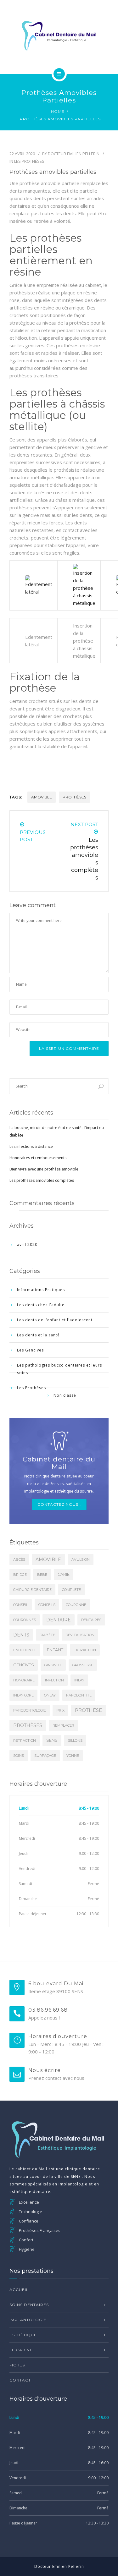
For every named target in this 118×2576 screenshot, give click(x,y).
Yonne (73, 1756)
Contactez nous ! (59, 1504)
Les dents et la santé (38, 1335)
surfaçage (45, 1756)
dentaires (91, 1620)
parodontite (79, 1695)
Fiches (17, 2365)
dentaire (59, 1620)
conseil (21, 1605)
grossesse (83, 1665)
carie (64, 1574)
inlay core (23, 1695)
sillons (75, 1740)
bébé (42, 1575)
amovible (42, 797)
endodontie (25, 1650)
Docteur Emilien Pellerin (74, 154)
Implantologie (28, 2320)
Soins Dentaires (29, 2305)
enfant (55, 1650)
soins (19, 1756)
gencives (24, 1665)
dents (21, 1635)
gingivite (53, 1665)
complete (71, 1590)
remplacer (63, 1725)
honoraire (24, 1680)
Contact (20, 2380)
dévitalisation (80, 1635)
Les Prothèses (29, 161)
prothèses (74, 797)
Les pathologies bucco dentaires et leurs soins (59, 1369)
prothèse (88, 1710)
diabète (47, 1635)
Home (58, 111)
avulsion (81, 1559)
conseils (47, 1605)
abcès (19, 1559)
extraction (85, 1650)
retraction (25, 1740)
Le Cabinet (22, 2350)
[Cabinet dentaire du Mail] (59, 36)
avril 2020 (27, 1244)
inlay (79, 1680)
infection (54, 1680)
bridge (20, 1575)
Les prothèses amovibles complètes (42, 1180)
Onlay (50, 1695)
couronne (76, 1605)
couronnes (25, 1620)
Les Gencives (30, 1350)
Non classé (65, 1395)
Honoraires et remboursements (38, 1158)
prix (60, 1710)
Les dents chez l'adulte (41, 1305)
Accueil (19, 2290)
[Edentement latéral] (39, 585)
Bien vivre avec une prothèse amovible (44, 1169)
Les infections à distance (31, 1146)
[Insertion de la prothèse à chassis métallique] (84, 585)
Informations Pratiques (41, 1290)
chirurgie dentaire (32, 1590)
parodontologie (30, 1710)
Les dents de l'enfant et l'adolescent (55, 1320)
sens (52, 1740)
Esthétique (23, 2335)
